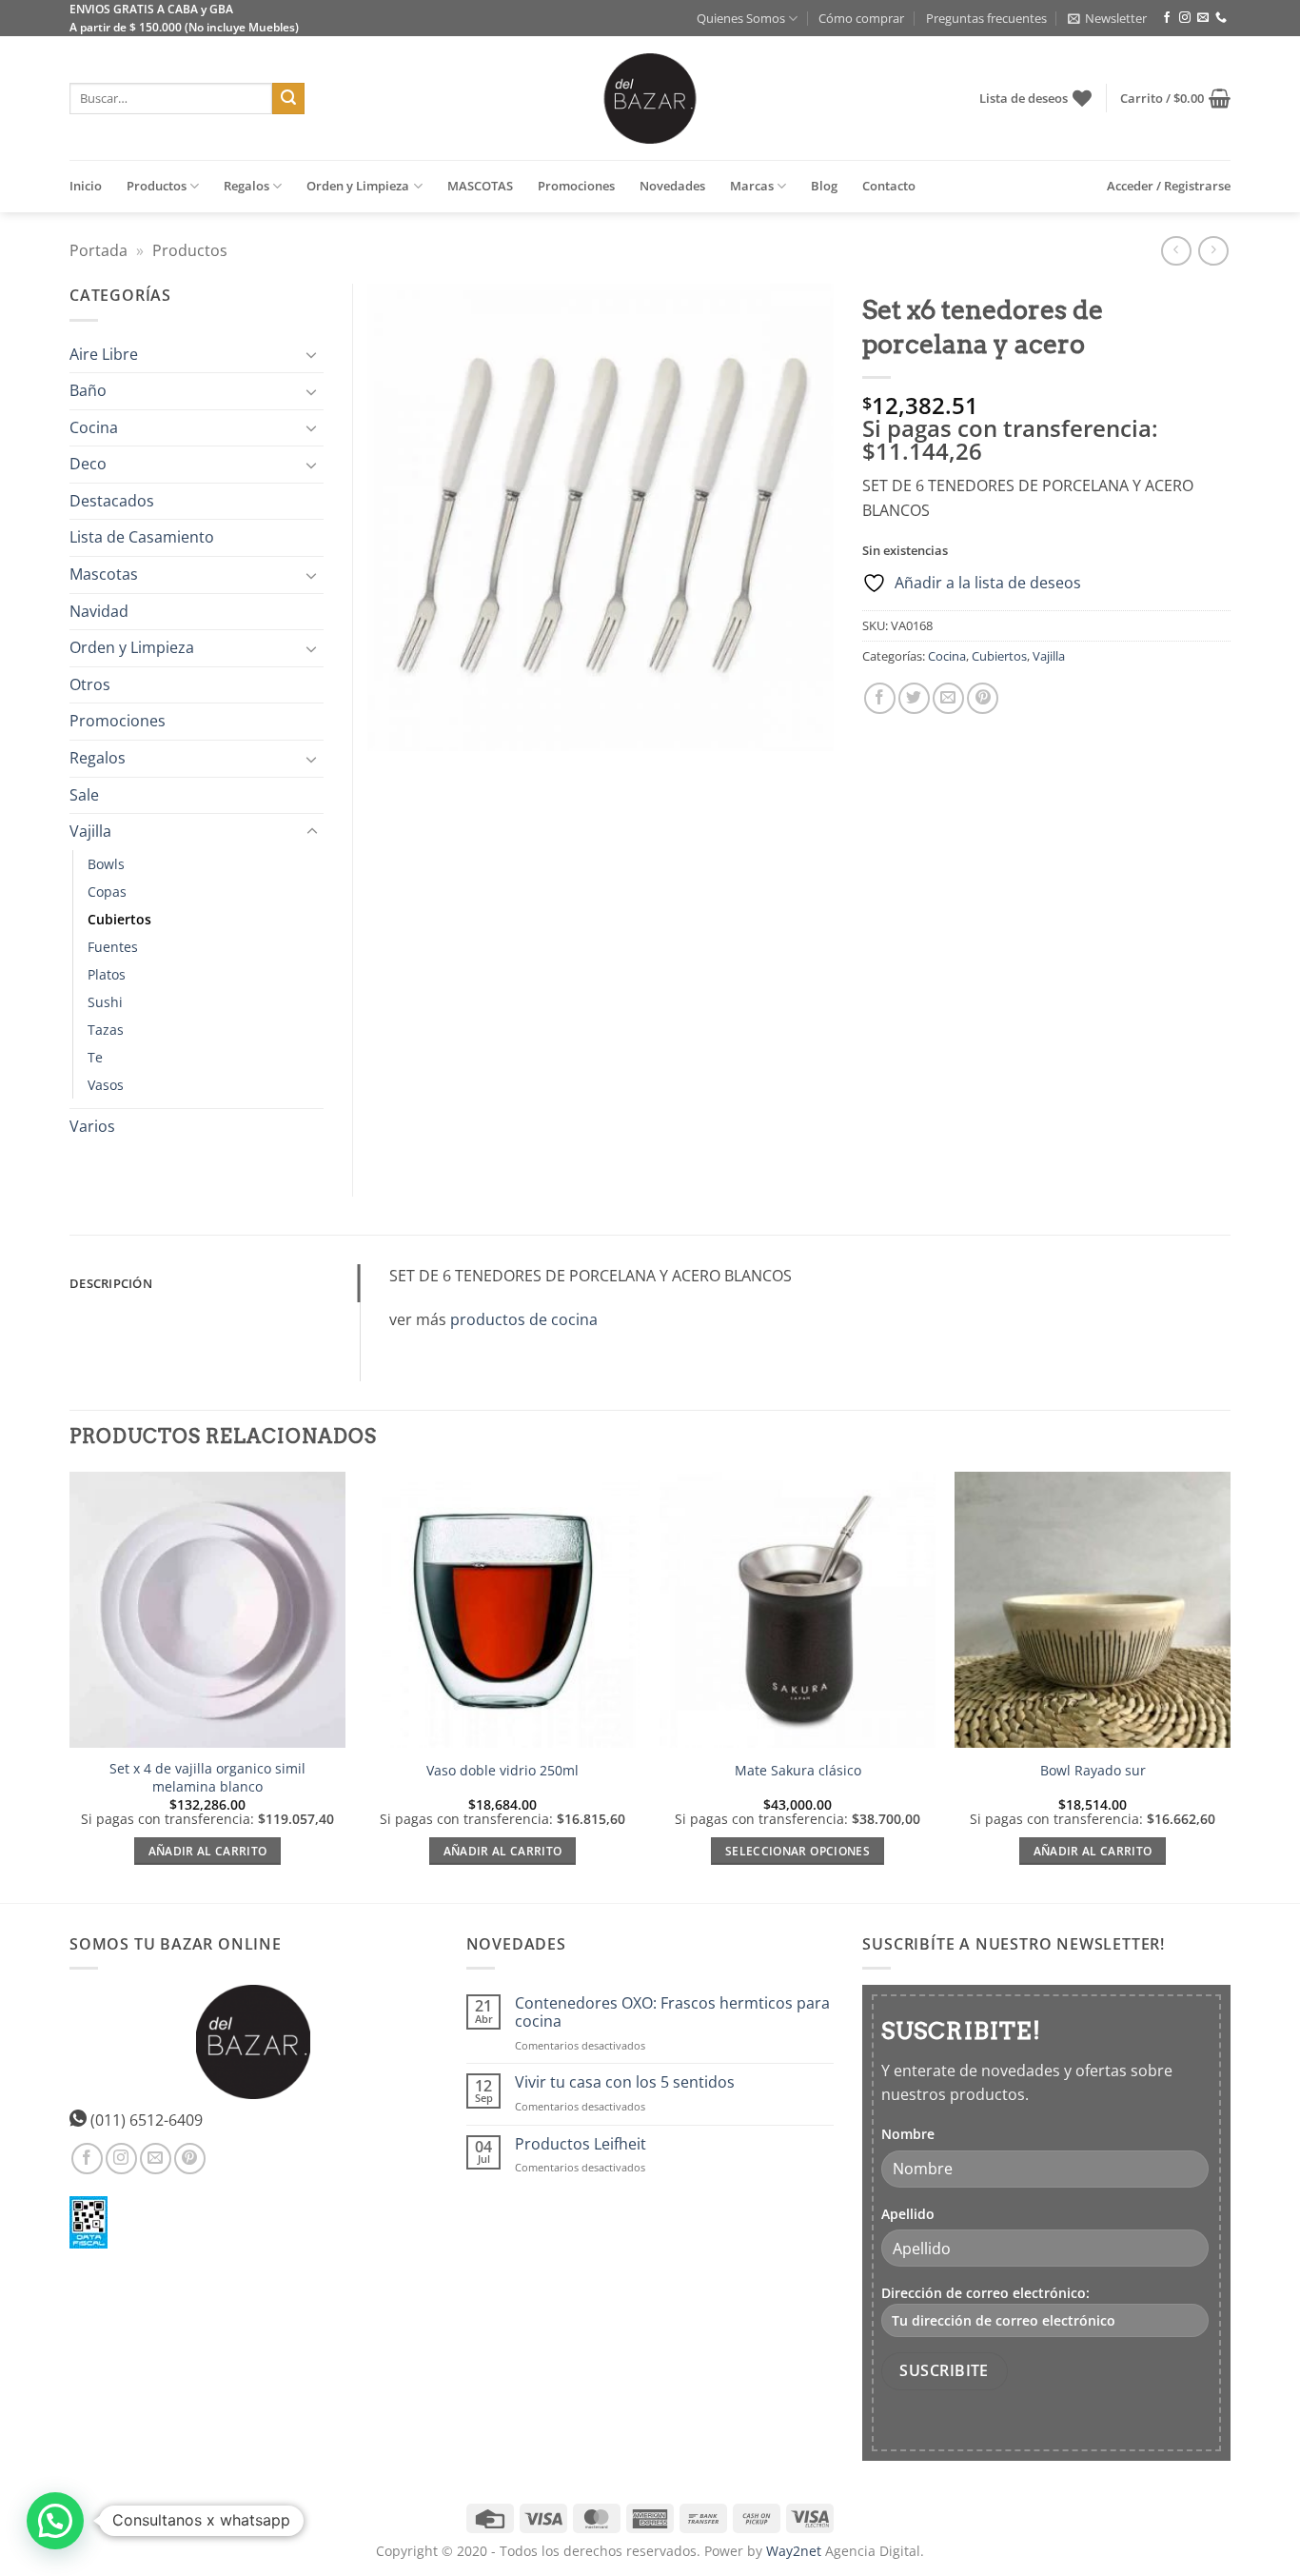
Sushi (105, 1002)
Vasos (106, 1085)
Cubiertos (999, 656)
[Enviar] (288, 99)
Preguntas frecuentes (986, 18)
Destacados (112, 501)
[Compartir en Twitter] (914, 698)
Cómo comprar (861, 18)
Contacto (889, 186)
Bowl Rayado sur (1093, 1771)
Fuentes (113, 947)
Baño (88, 390)
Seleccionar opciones (798, 1851)
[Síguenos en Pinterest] (190, 2159)
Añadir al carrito (208, 1851)
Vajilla (1049, 656)
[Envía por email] (948, 698)
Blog (824, 186)
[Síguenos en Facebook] (1167, 18)
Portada (98, 250)
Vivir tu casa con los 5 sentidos (625, 2082)
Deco (88, 464)
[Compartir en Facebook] (880, 698)
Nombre (908, 2134)
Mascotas (104, 574)
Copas (107, 892)
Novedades (672, 186)
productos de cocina (524, 1319)
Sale (84, 795)
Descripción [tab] (111, 1283)
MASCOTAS (480, 186)
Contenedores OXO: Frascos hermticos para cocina (672, 2012)
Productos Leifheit (581, 2144)
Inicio (86, 186)
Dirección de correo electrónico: (985, 2293)
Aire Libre (104, 354)
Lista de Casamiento (142, 537)
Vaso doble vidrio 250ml (502, 1771)
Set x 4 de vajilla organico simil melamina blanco (207, 1778)
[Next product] (1176, 251)
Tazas (106, 1030)
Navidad (99, 611)
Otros (90, 684)
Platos (107, 974)
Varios (92, 1126)
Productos (157, 186)
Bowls (106, 864)
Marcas (752, 186)
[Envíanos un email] (1203, 18)
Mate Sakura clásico (798, 1771)
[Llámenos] (1221, 18)
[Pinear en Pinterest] (983, 698)
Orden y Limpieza (358, 186)
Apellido (908, 2214)
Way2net (794, 2551)
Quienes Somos (741, 18)
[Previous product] (1213, 251)
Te (95, 1057)
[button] (1107, 18)
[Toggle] (312, 354)
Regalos (246, 186)
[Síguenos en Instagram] (1185, 18)
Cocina (947, 656)
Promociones (576, 186)
